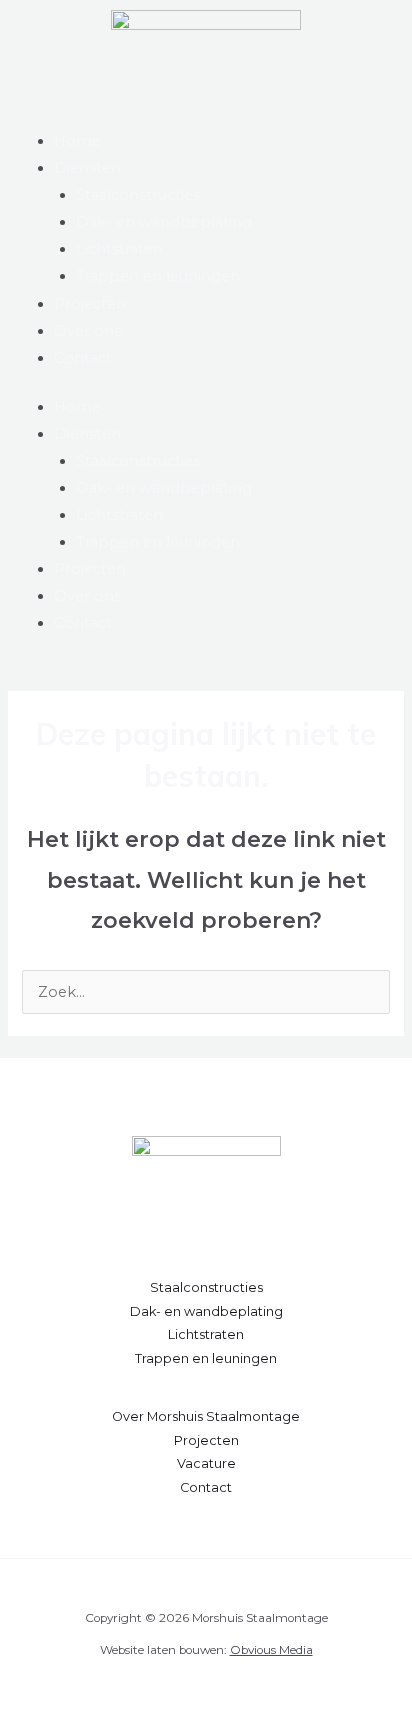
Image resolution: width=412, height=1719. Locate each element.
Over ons (87, 331)
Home (77, 141)
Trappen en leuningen (158, 276)
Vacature (206, 1463)
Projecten (90, 304)
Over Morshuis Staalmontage (206, 1416)
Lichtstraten (119, 249)
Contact (83, 358)
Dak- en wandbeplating (164, 222)
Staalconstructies (138, 195)
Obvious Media (271, 1650)
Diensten (87, 168)
